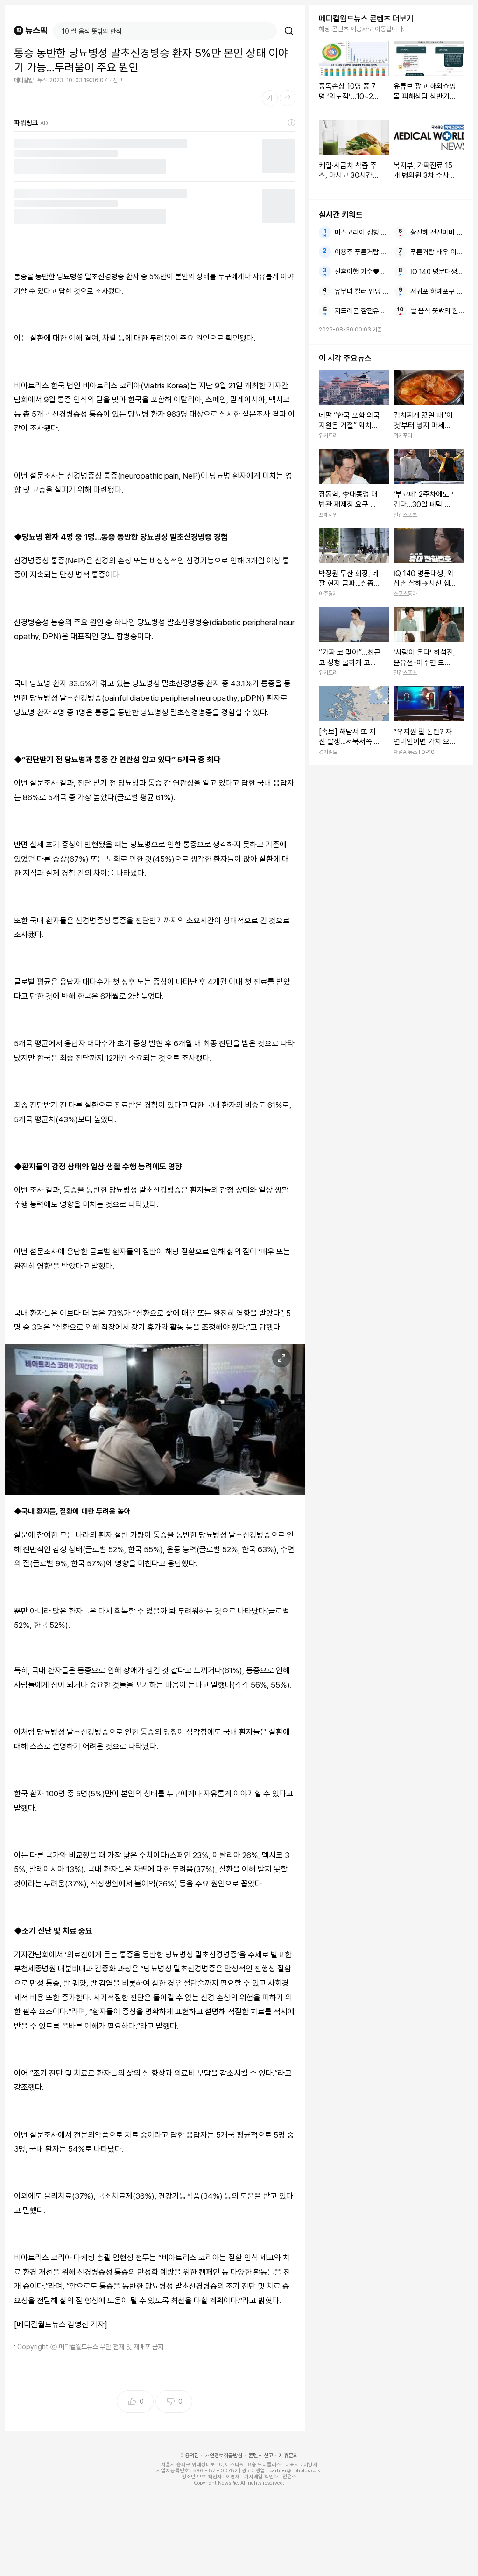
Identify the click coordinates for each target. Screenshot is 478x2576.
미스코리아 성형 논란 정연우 (362, 232)
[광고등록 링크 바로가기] (292, 123)
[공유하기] (288, 98)
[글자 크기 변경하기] (270, 98)
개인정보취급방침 (224, 2456)
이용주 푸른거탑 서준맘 (362, 252)
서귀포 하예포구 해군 (437, 291)
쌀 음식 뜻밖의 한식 (437, 311)
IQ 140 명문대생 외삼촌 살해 (437, 272)
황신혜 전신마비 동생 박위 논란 (437, 232)
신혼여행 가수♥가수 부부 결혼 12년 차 (362, 272)
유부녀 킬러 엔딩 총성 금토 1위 (362, 291)
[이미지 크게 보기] (281, 1358)
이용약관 (190, 2456)
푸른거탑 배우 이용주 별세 (437, 252)
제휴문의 (288, 2456)
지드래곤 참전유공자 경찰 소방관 (362, 311)
